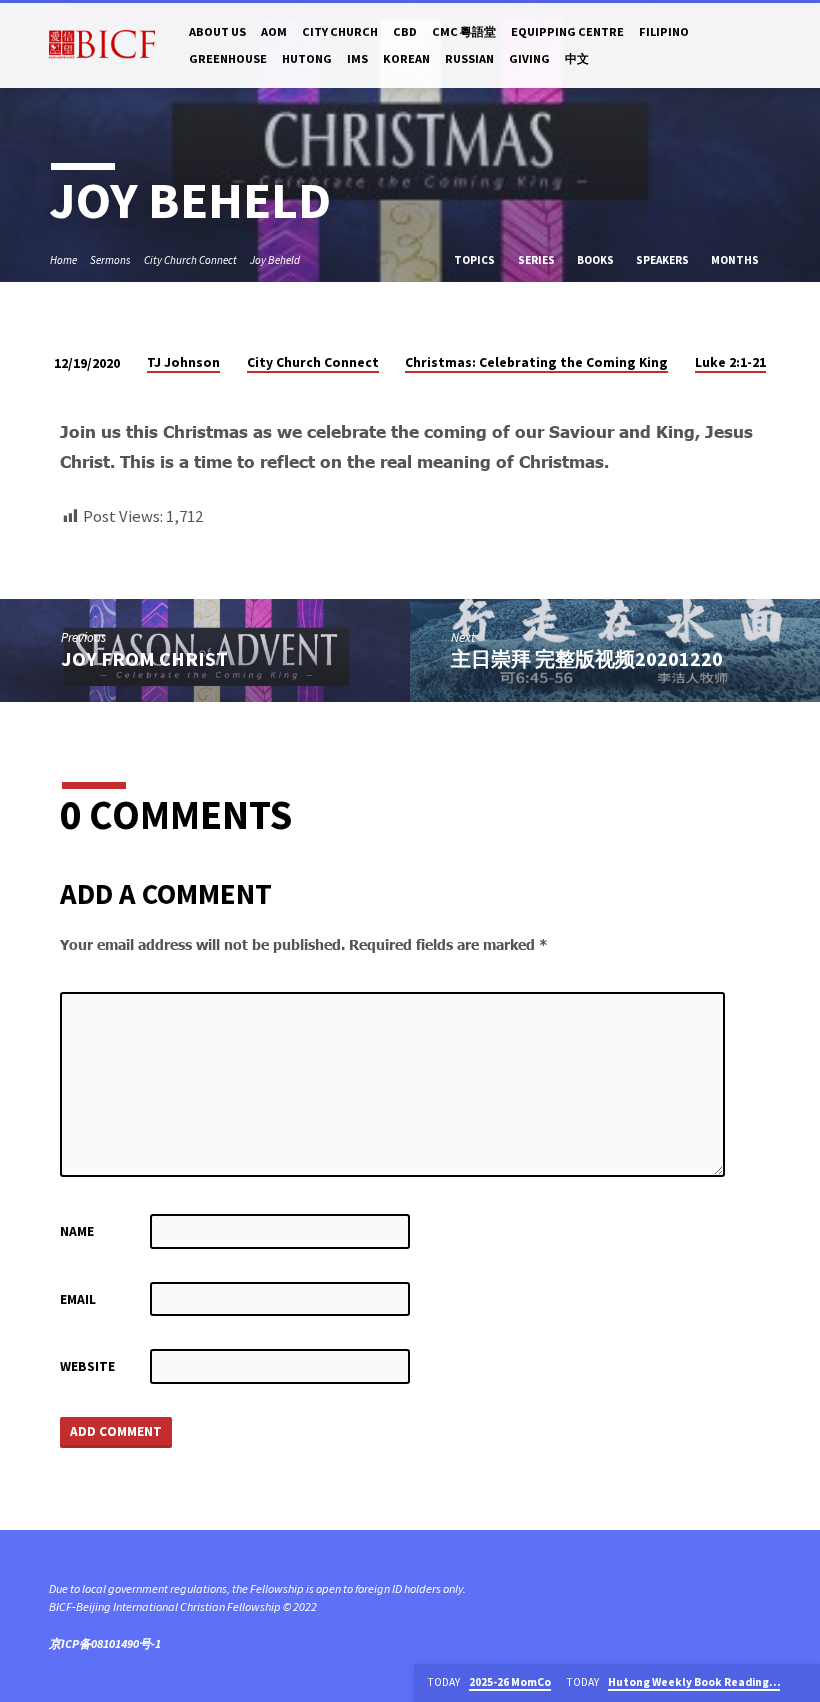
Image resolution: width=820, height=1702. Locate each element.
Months (736, 260)
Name (77, 1231)
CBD (405, 31)
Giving (529, 58)
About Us (217, 31)
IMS (357, 58)
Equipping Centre (567, 31)
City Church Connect (190, 260)
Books (596, 260)
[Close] (802, 1683)
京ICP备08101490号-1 (105, 1643)
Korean (406, 58)
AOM (274, 31)
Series (537, 260)
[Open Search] (763, 46)
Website (87, 1366)
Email (78, 1299)
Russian (469, 58)
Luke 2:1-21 (730, 362)
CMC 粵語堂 (464, 31)
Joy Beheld (275, 260)
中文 (577, 58)
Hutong (307, 58)
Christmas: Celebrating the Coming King (536, 362)
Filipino (664, 31)
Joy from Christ (144, 659)
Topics (475, 260)
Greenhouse (228, 58)
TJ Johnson (183, 362)
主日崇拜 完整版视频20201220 (587, 659)
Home (63, 260)
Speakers (663, 260)
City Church (340, 31)
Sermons (110, 260)
